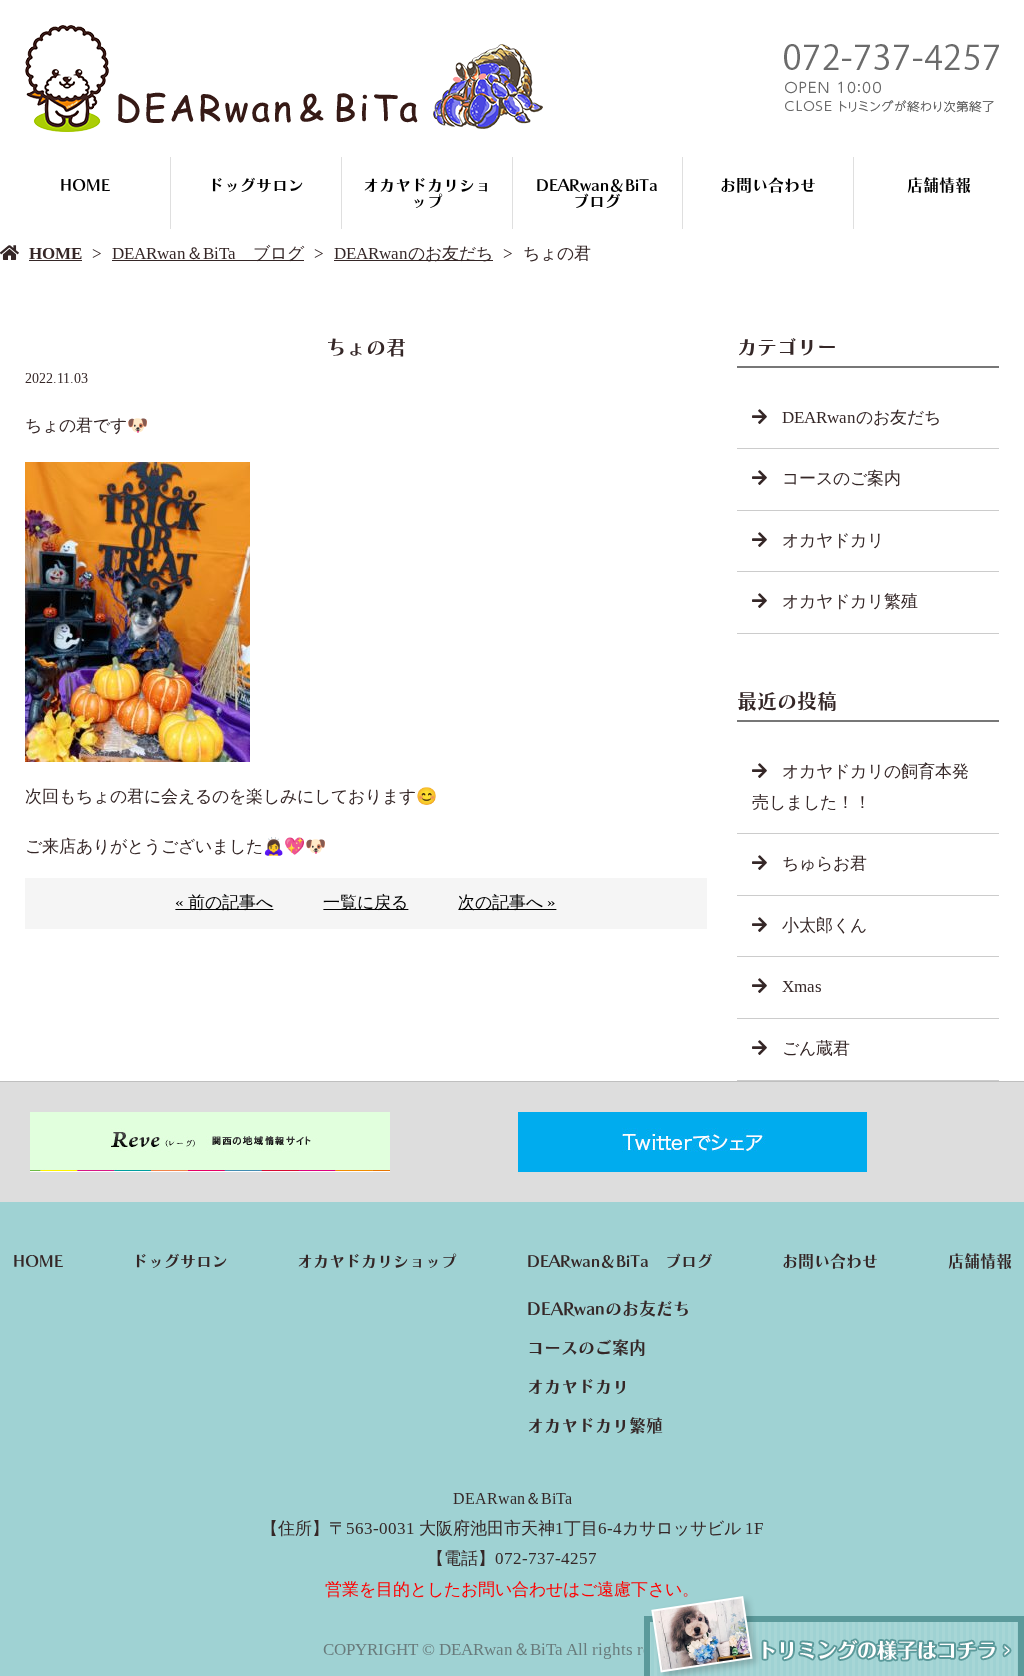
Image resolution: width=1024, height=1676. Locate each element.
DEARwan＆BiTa (512, 1498)
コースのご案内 (841, 478)
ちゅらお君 (824, 863)
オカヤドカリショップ (427, 193)
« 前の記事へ (224, 902)
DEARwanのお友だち (413, 253)
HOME (85, 185)
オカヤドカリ (833, 540)
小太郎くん (824, 925)
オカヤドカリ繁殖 (850, 601)
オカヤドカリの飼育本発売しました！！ (860, 787)
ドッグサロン (256, 185)
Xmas (802, 986)
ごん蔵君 (816, 1048)
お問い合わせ (768, 185)
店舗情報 (939, 185)
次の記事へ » (507, 902)
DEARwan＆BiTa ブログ (605, 193)
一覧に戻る (365, 902)
